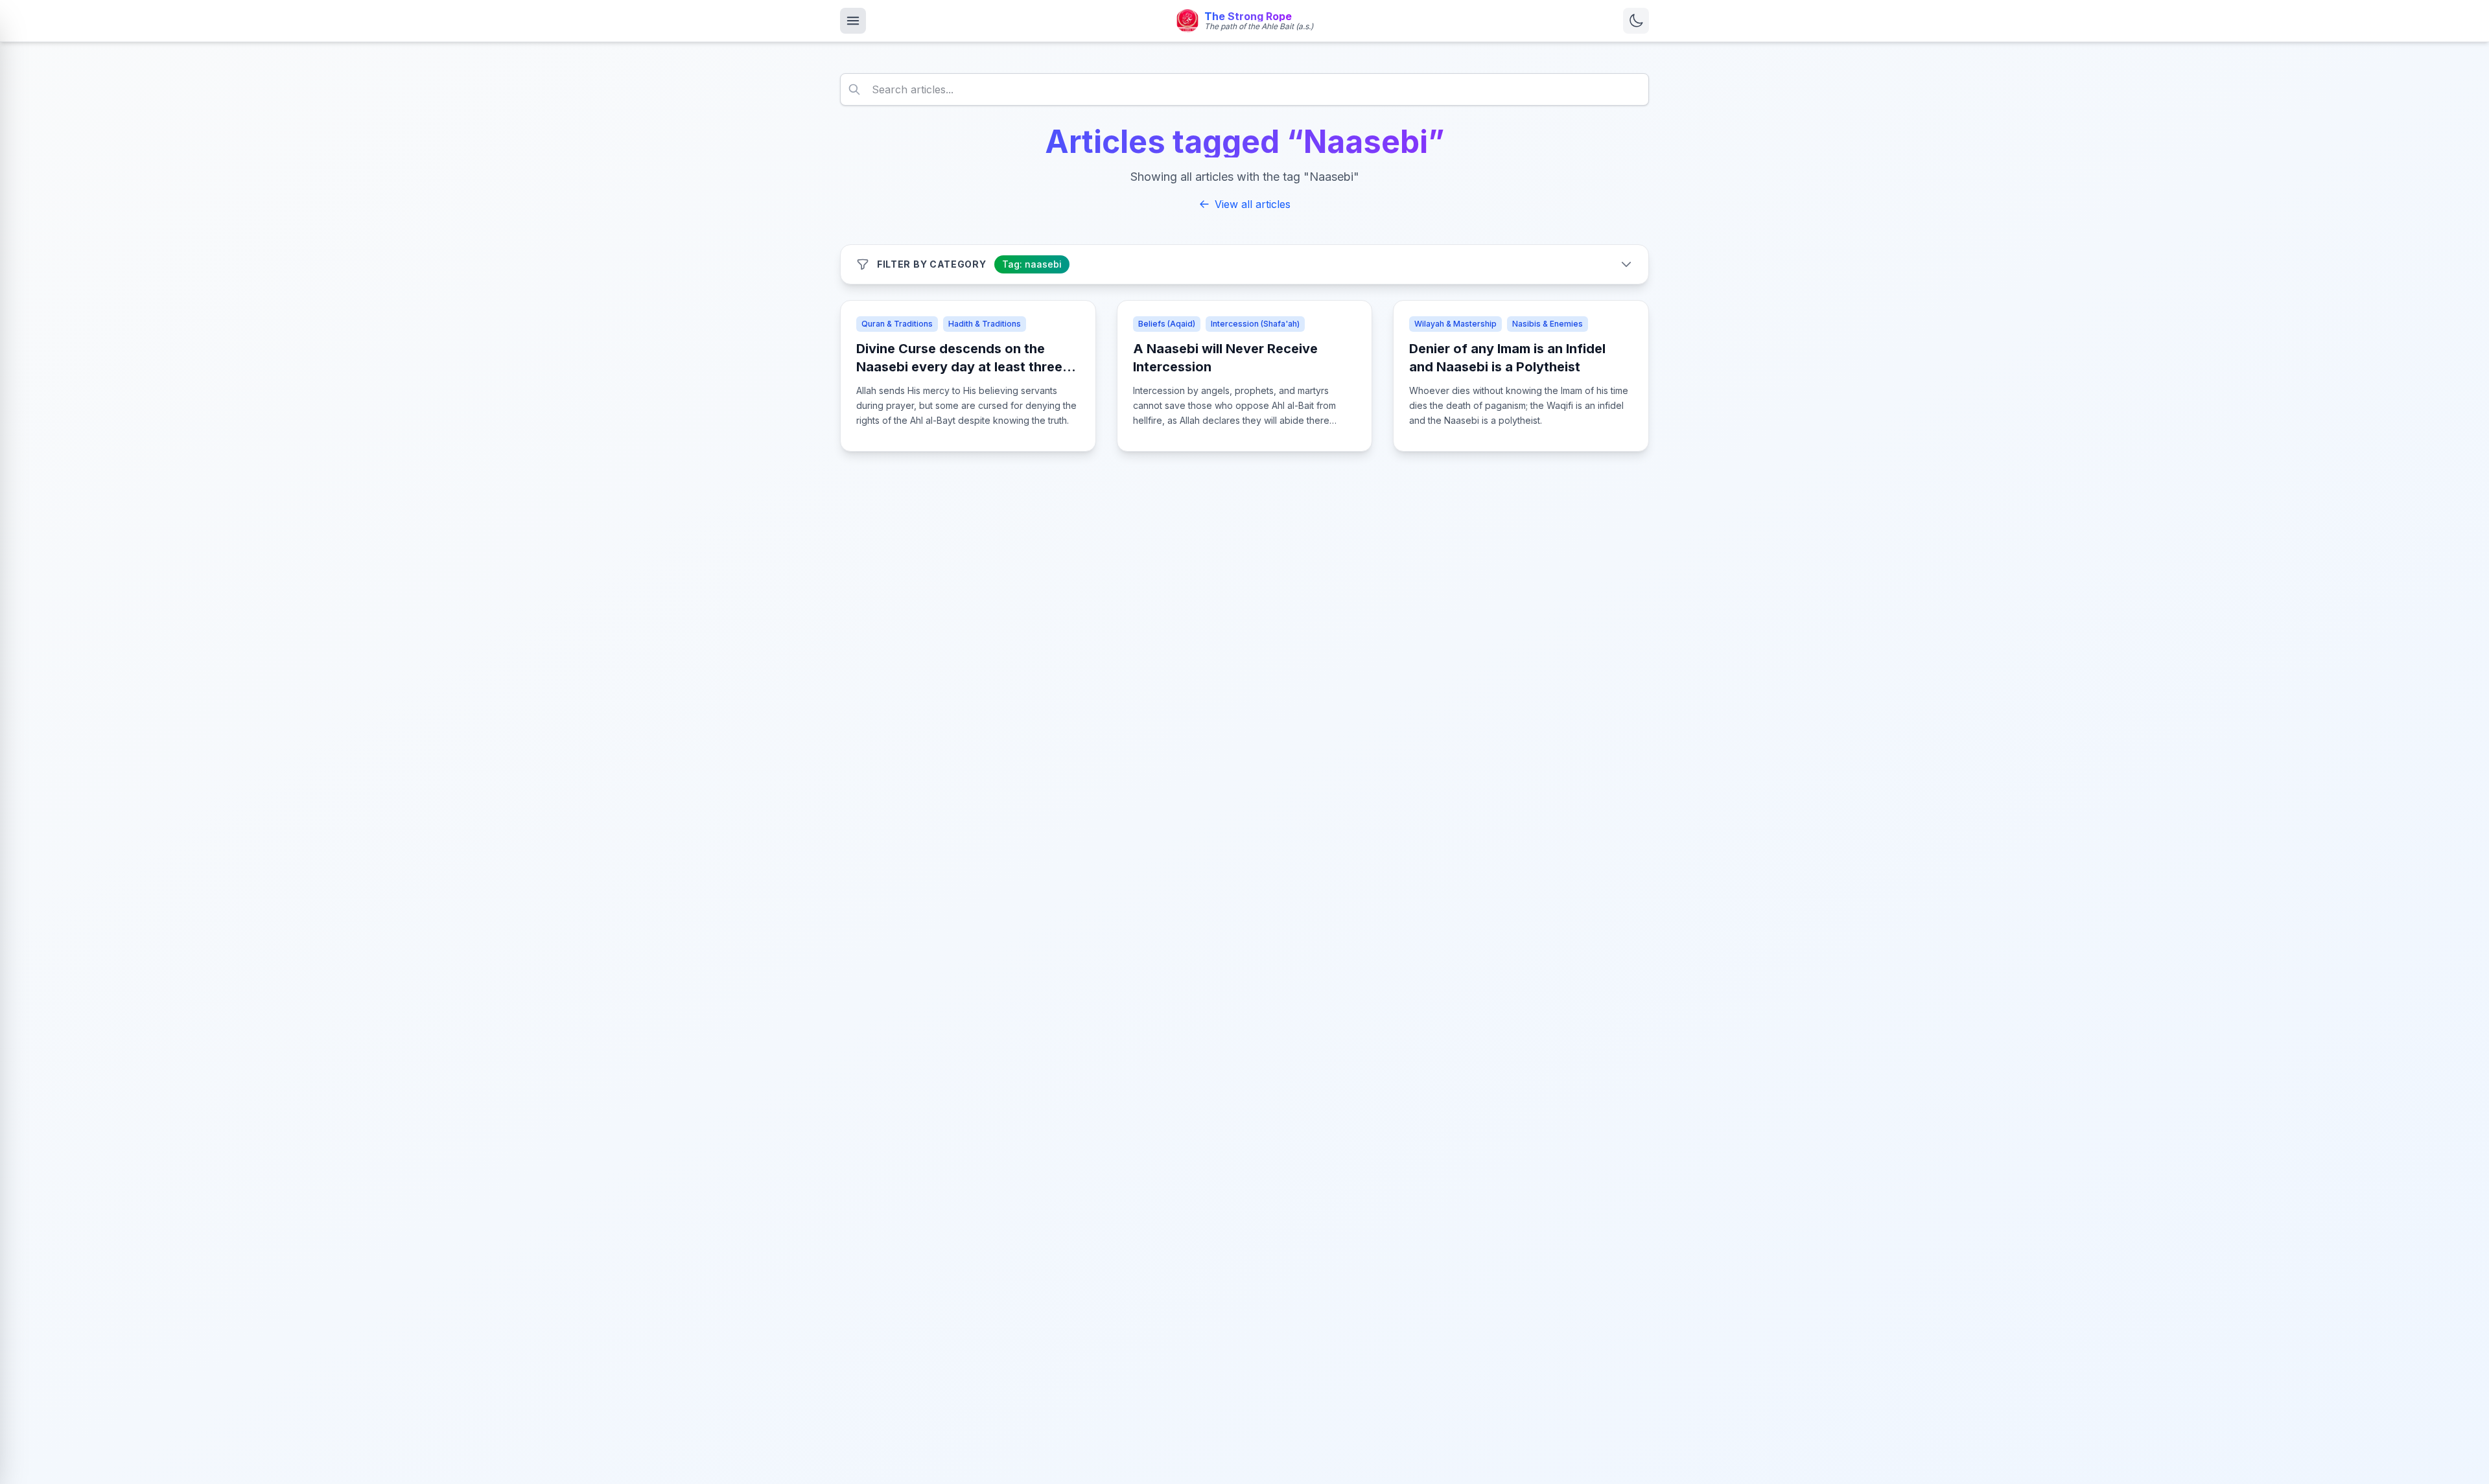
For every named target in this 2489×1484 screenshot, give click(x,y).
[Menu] (853, 21)
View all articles (1253, 204)
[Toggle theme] (1636, 21)
